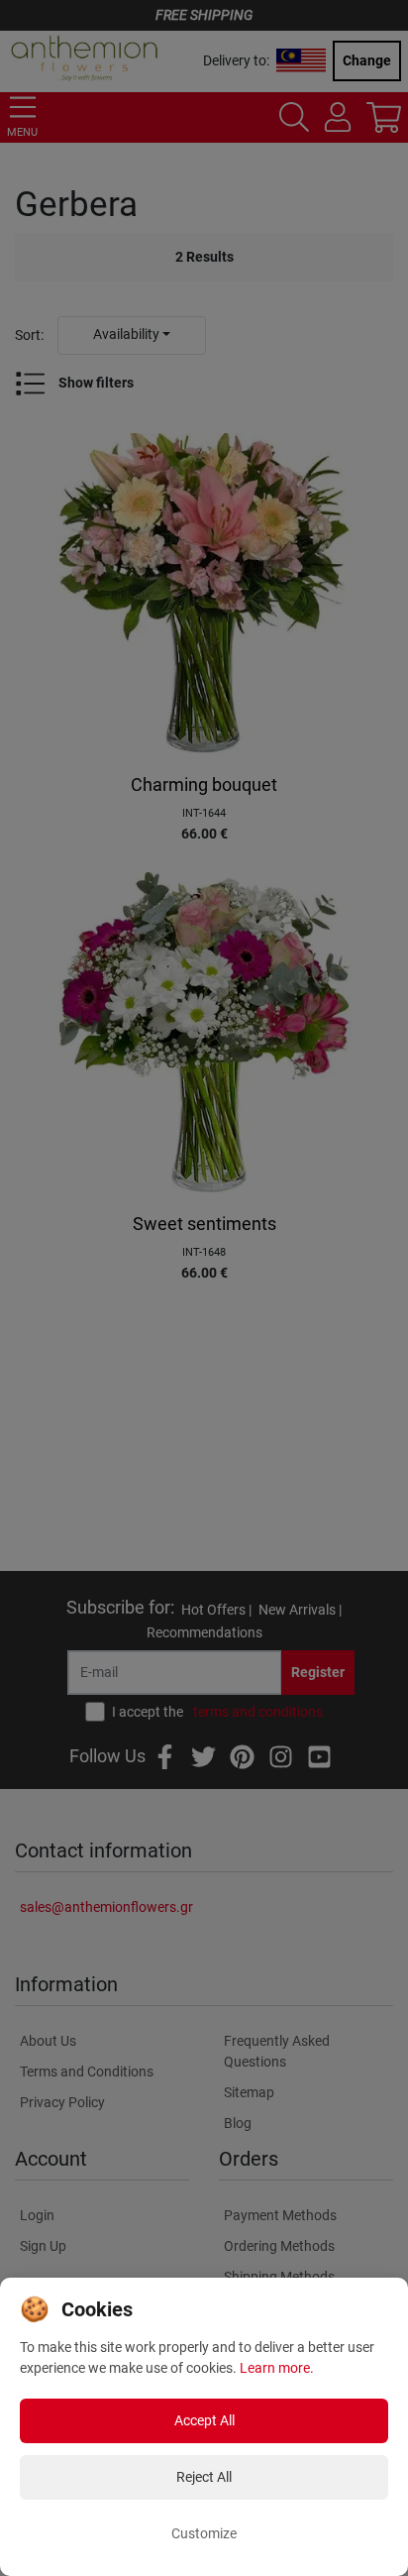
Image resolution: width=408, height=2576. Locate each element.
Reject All (204, 2477)
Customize (204, 2533)
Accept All (204, 2420)
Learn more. (277, 2368)
